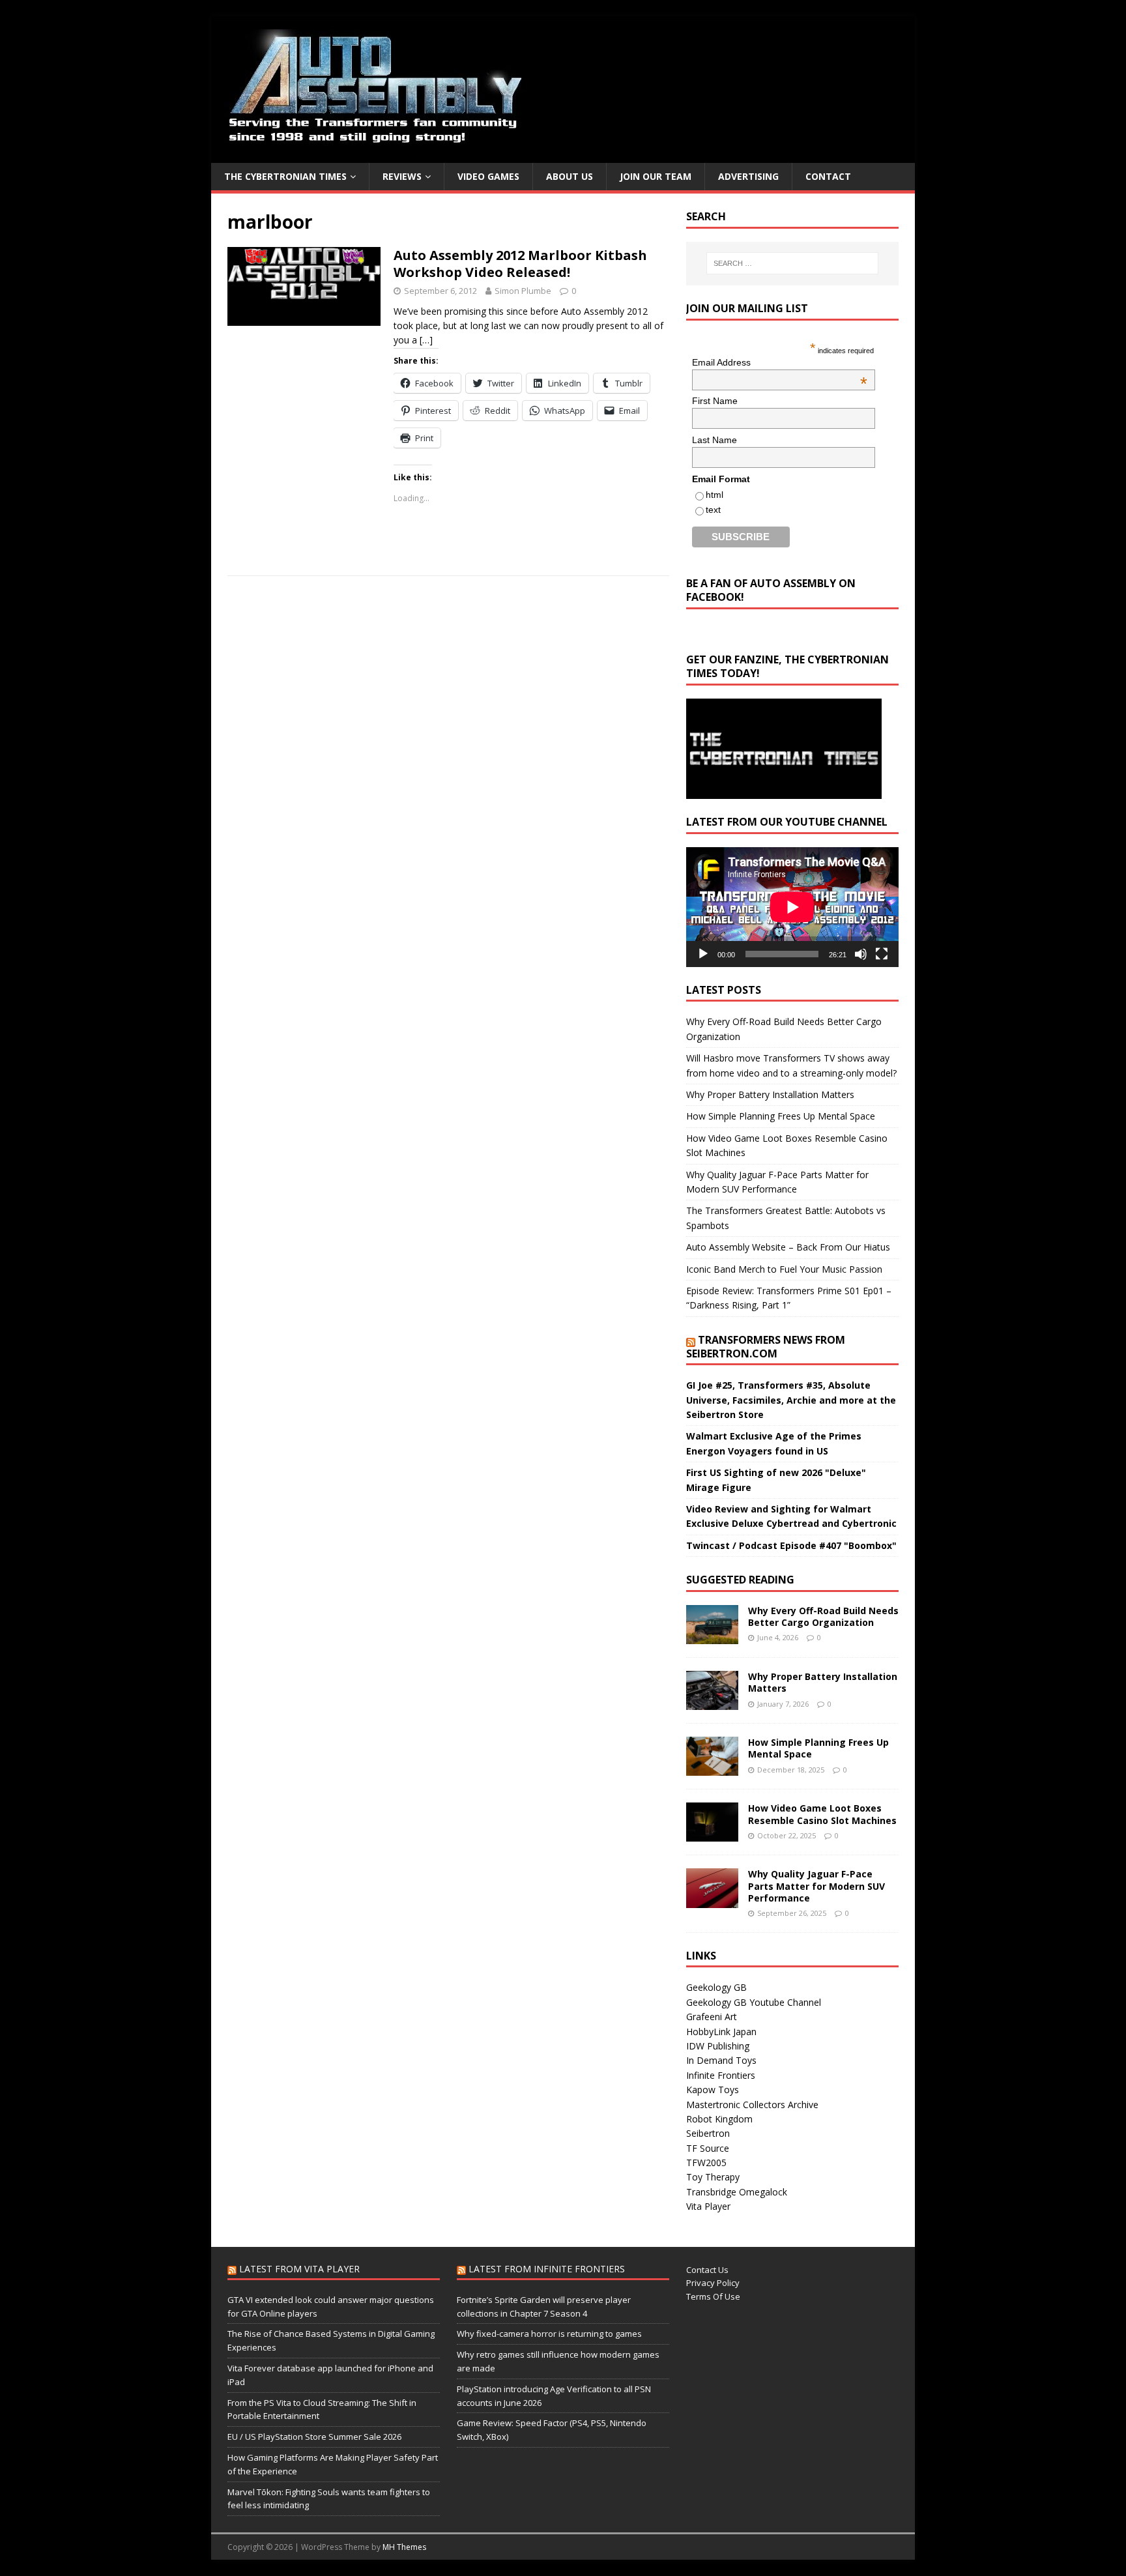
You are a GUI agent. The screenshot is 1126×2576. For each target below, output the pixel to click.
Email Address (780, 362)
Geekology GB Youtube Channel (754, 2002)
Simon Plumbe (523, 291)
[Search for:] (792, 263)
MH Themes (404, 2547)
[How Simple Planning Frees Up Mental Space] (712, 1768)
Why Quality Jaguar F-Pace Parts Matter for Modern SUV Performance (816, 1886)
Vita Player (708, 2206)
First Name (715, 401)
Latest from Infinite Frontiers (547, 2269)
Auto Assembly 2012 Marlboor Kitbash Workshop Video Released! (520, 264)
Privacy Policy (713, 2283)
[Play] (703, 954)
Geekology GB (716, 1987)
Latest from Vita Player (299, 2269)
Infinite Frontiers (721, 2075)
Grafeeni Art (712, 2017)
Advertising (748, 176)
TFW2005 (706, 2163)
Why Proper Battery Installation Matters (770, 1094)
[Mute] (861, 954)
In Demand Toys (721, 2060)
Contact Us (707, 2270)
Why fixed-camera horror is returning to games (549, 2334)
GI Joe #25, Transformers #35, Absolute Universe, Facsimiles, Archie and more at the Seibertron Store (791, 1400)
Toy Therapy (713, 2177)
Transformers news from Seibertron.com (766, 1347)
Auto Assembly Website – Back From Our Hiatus (788, 1247)
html (715, 495)
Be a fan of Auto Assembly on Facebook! (771, 590)
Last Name (715, 440)
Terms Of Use (713, 2296)
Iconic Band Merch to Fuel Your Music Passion (784, 1269)
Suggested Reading (740, 1580)
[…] (426, 340)
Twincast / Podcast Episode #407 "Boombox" (791, 1545)
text (713, 510)
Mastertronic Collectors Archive (752, 2105)
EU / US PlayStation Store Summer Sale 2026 (314, 2437)
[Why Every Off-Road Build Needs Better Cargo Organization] (712, 1637)
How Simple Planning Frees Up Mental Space (781, 1116)
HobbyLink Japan (721, 2032)
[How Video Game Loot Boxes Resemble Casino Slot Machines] (712, 1834)
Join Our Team (656, 176)
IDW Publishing (718, 2046)
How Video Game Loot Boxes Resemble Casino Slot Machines (822, 1814)
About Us (570, 176)
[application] (792, 907)
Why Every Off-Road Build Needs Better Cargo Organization (823, 1616)
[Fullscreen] (882, 954)
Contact (828, 176)
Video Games (488, 176)
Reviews (402, 176)
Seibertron (708, 2133)
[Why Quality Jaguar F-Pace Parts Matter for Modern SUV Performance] (712, 1900)
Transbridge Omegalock (737, 2192)
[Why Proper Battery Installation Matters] (712, 1702)
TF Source (708, 2148)
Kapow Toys (713, 2090)
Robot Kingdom (719, 2119)
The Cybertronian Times (285, 176)
